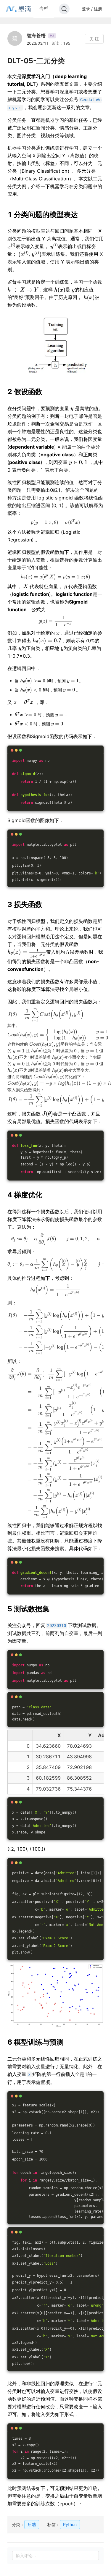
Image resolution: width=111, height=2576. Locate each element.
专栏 (44, 8)
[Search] (64, 9)
